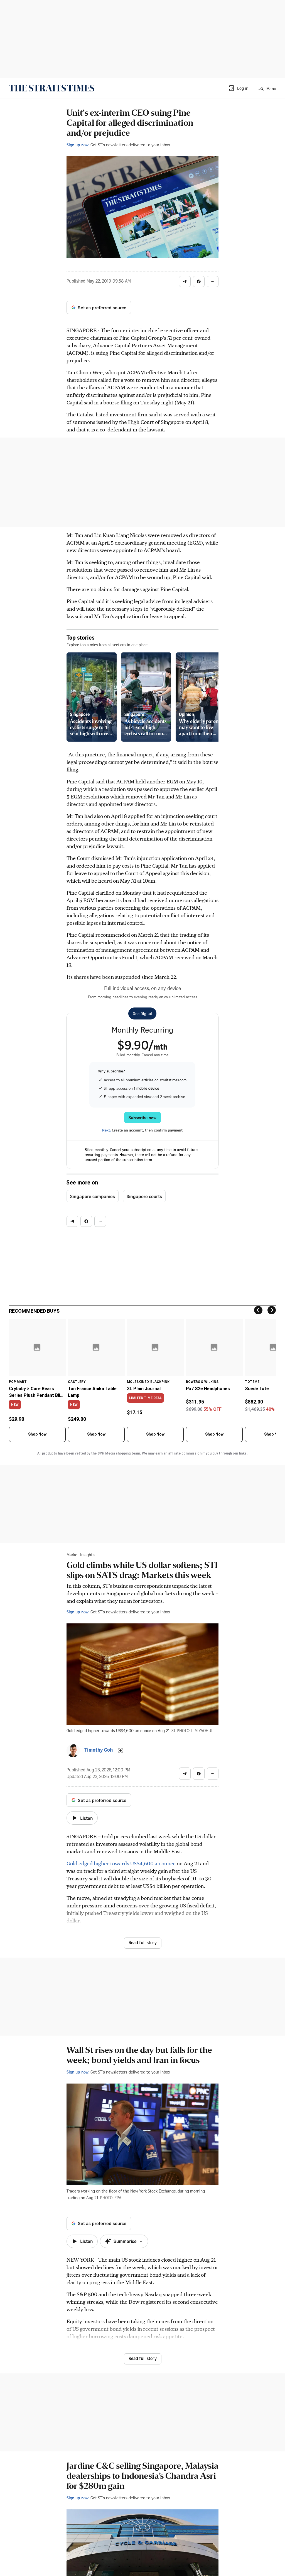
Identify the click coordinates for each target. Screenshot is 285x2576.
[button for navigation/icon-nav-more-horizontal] (213, 281)
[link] (52, 88)
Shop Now (37, 1434)
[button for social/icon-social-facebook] (199, 281)
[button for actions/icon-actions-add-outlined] (121, 1750)
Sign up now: (78, 145)
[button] (238, 88)
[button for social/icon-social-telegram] (185, 281)
